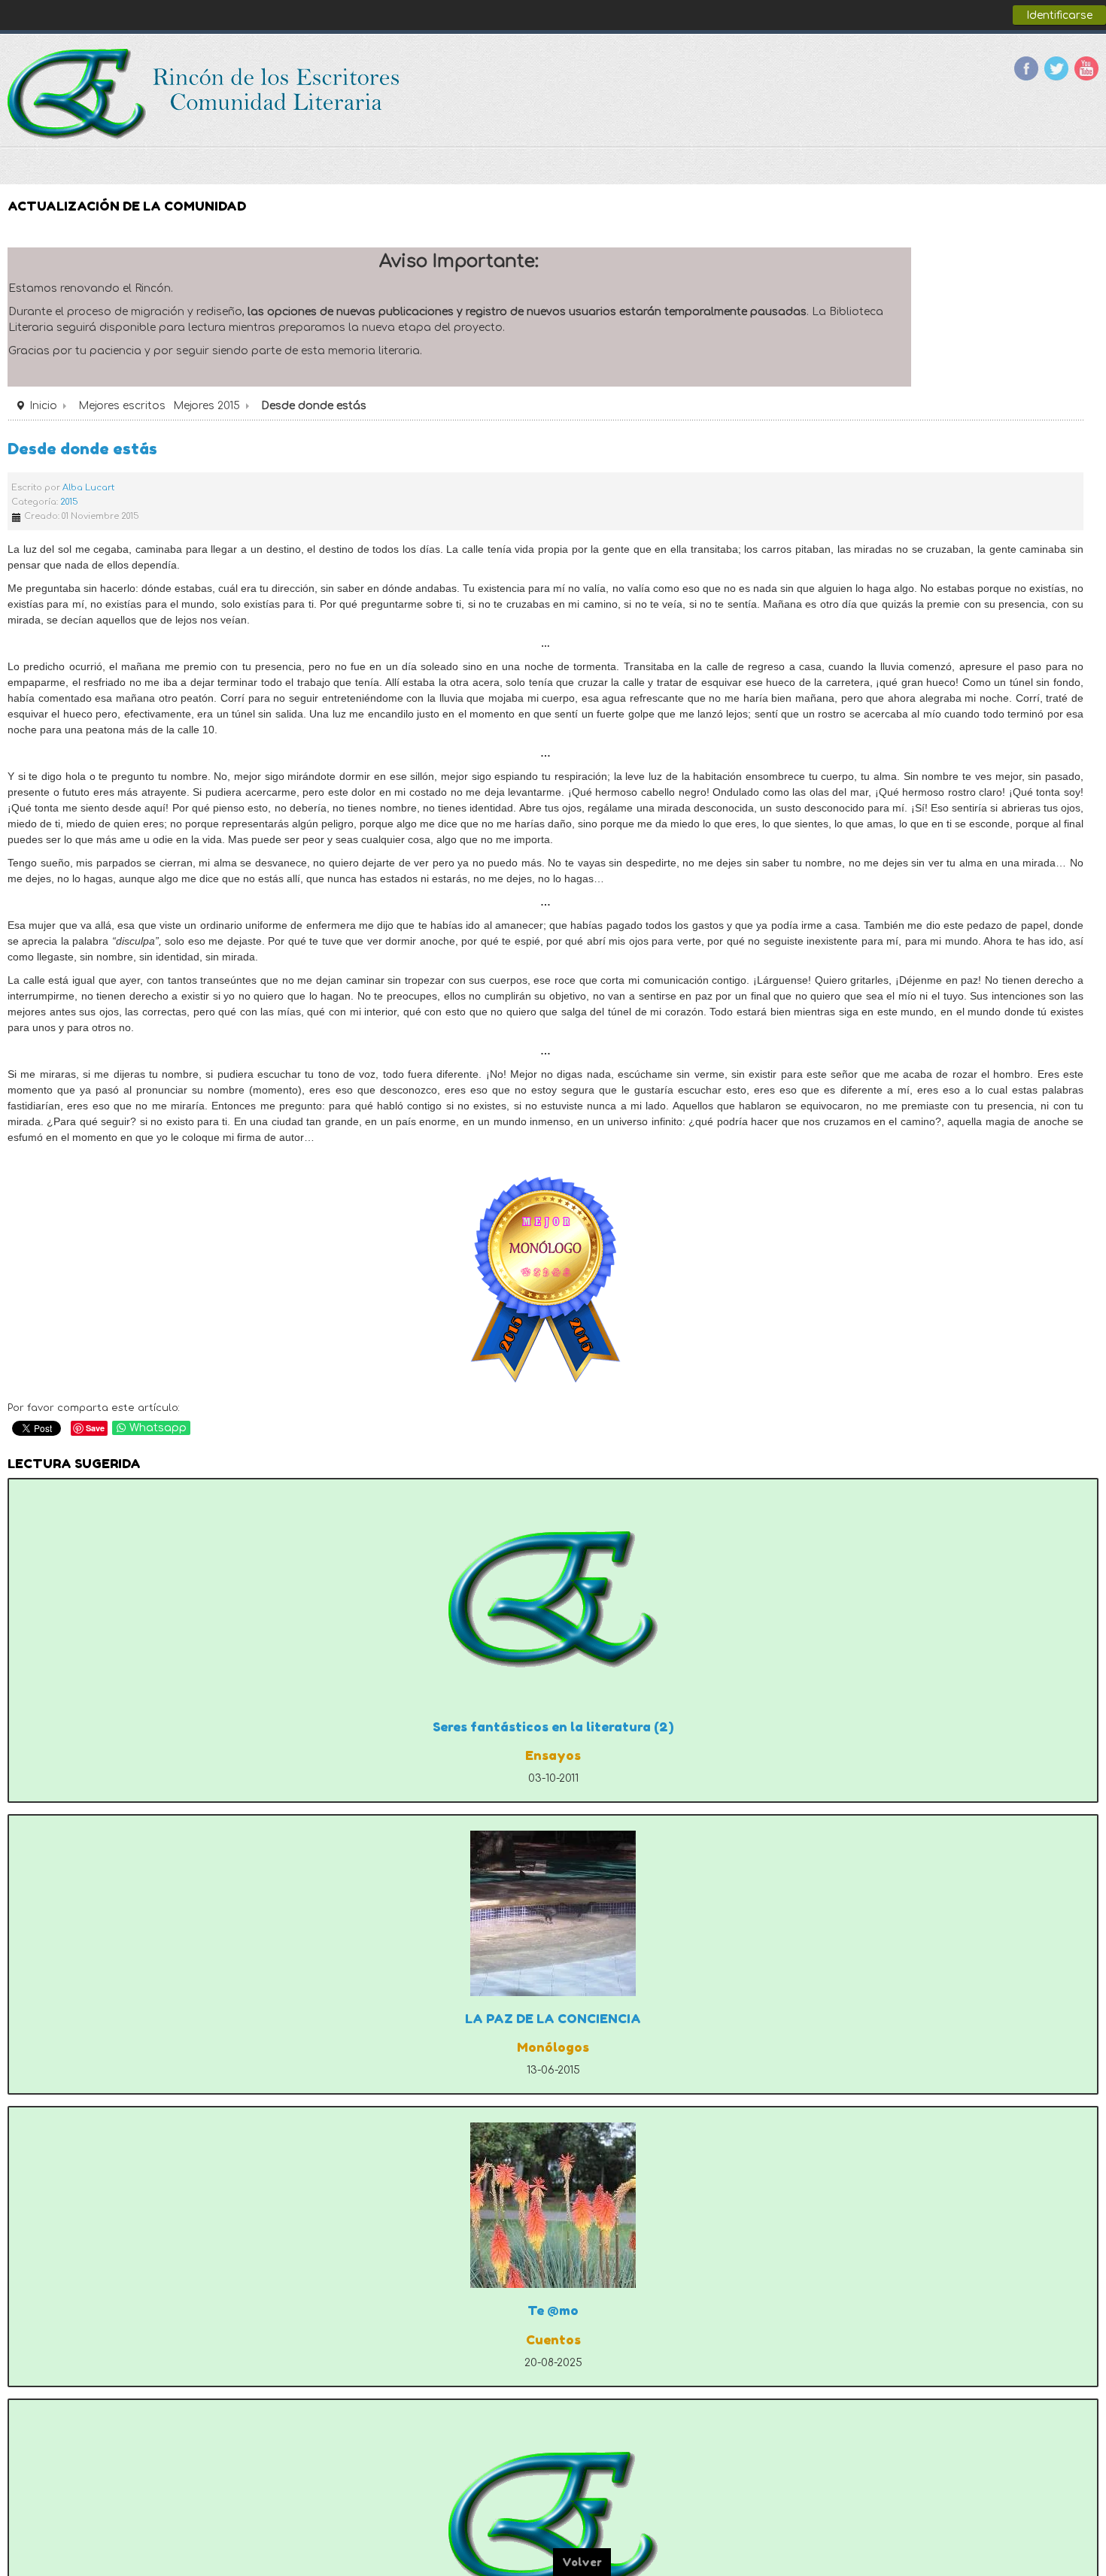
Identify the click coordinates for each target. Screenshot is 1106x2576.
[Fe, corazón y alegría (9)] (553, 2519)
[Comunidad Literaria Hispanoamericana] (205, 94)
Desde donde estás (82, 449)
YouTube (1086, 68)
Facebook (1026, 68)
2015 (69, 502)
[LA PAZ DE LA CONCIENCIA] (553, 1913)
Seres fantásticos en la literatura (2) (553, 1727)
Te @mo (553, 2311)
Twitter (1056, 68)
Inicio (43, 406)
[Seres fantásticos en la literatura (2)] (553, 1599)
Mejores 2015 (207, 406)
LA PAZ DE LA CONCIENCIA (553, 2019)
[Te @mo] (553, 2205)
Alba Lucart (88, 488)
